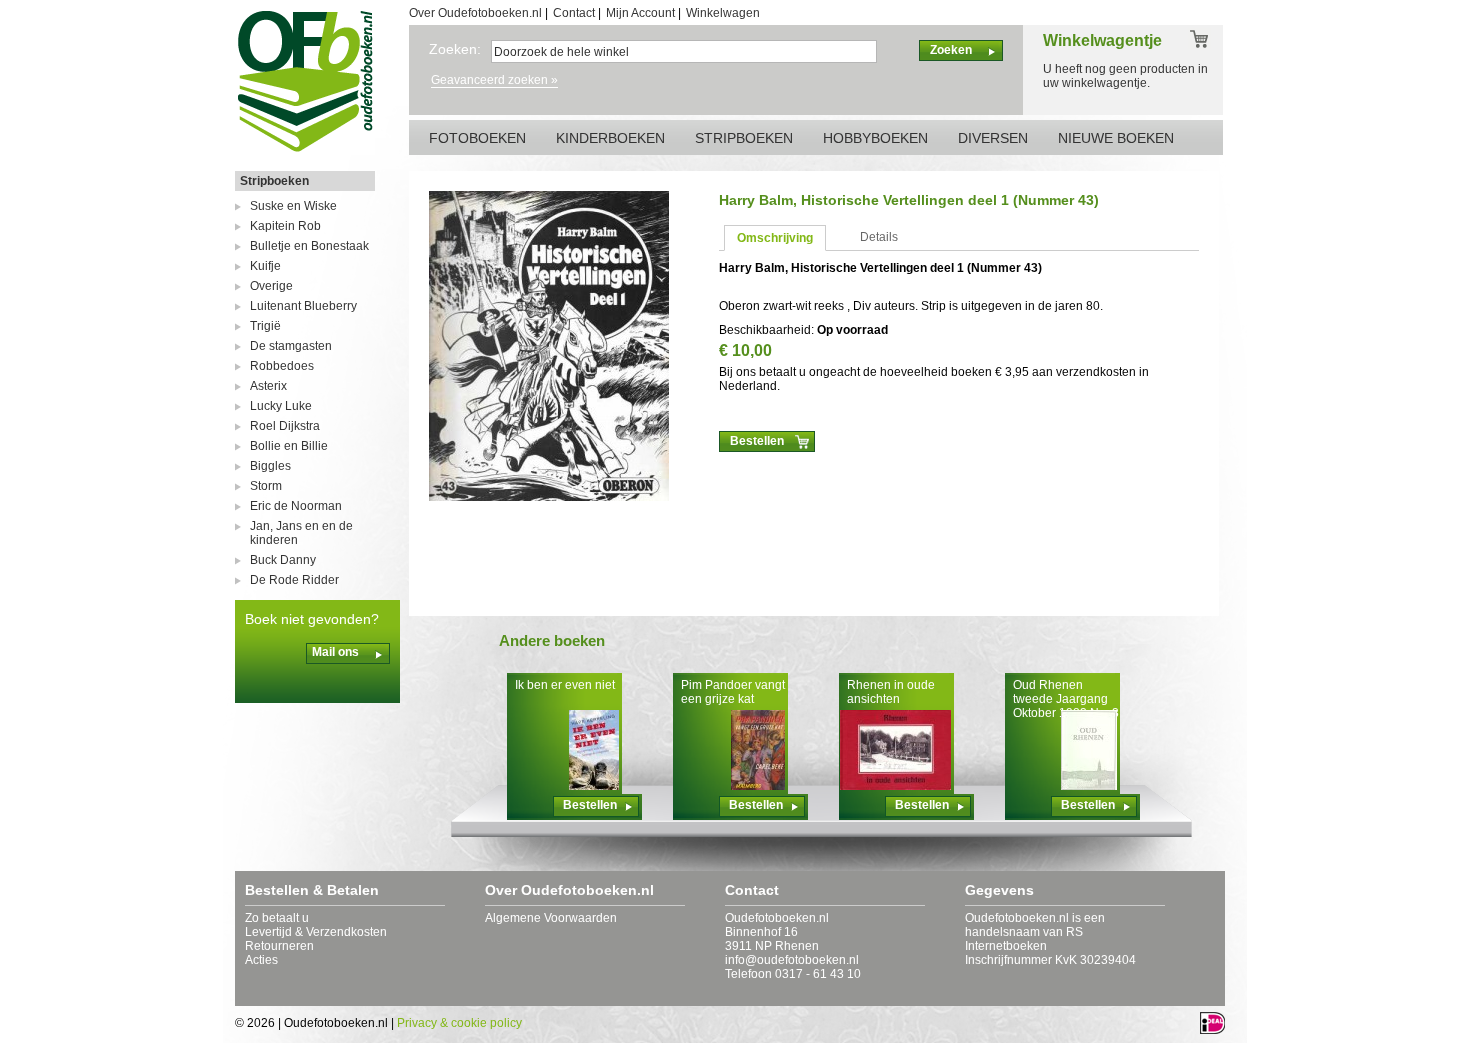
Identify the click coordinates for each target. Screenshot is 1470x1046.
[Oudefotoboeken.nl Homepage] (305, 151)
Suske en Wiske (293, 206)
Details (879, 237)
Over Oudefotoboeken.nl (475, 13)
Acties (261, 960)
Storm (266, 486)
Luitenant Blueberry (303, 306)
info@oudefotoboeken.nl (792, 960)
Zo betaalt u (277, 918)
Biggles (270, 466)
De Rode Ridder (294, 580)
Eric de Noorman (296, 506)
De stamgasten (291, 346)
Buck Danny (283, 560)
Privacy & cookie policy (459, 1023)
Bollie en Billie (289, 446)
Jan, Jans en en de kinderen (301, 533)
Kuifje (265, 266)
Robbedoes (282, 366)
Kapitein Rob (285, 226)
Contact (574, 13)
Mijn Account (640, 13)
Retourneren (279, 946)
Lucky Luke (281, 406)
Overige (271, 286)
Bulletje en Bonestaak (309, 246)
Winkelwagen (723, 13)
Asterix (268, 386)
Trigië (265, 326)
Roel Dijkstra (285, 426)
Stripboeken (274, 181)
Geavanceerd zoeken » (494, 80)
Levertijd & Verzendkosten (316, 932)
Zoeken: (455, 49)
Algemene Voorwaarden (551, 918)
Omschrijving (775, 238)
